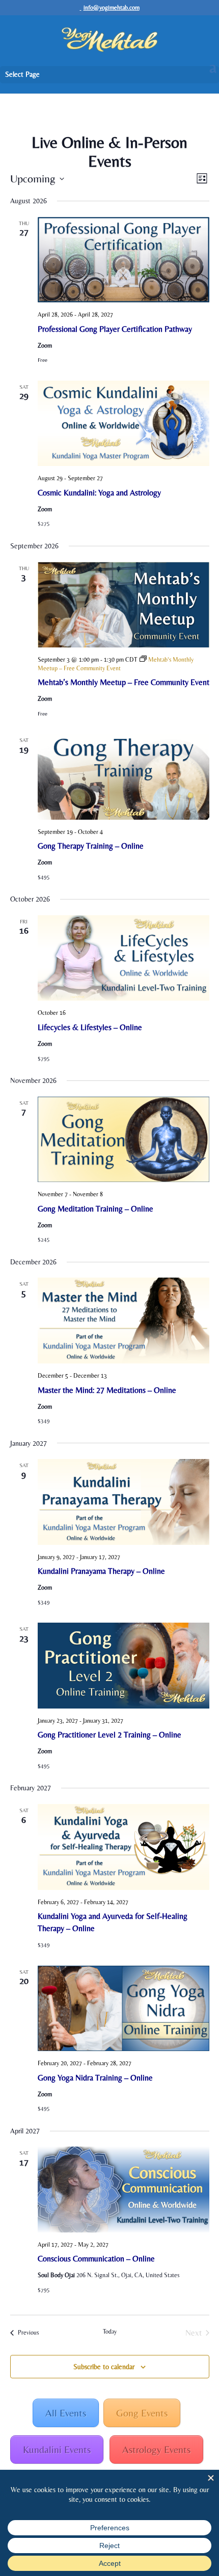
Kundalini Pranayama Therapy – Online (101, 1571)
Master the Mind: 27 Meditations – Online (107, 1390)
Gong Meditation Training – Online (95, 1209)
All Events (66, 2413)
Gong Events (142, 2413)
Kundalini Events (57, 2449)
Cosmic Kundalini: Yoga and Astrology (99, 493)
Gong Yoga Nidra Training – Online (95, 2078)
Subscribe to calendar (104, 2367)
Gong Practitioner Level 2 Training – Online (109, 1735)
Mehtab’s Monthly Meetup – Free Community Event (124, 682)
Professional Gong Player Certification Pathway (115, 329)
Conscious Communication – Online (96, 2259)
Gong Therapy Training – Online (91, 846)
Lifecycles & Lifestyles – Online (90, 1027)
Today (110, 2332)
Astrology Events (156, 2449)
